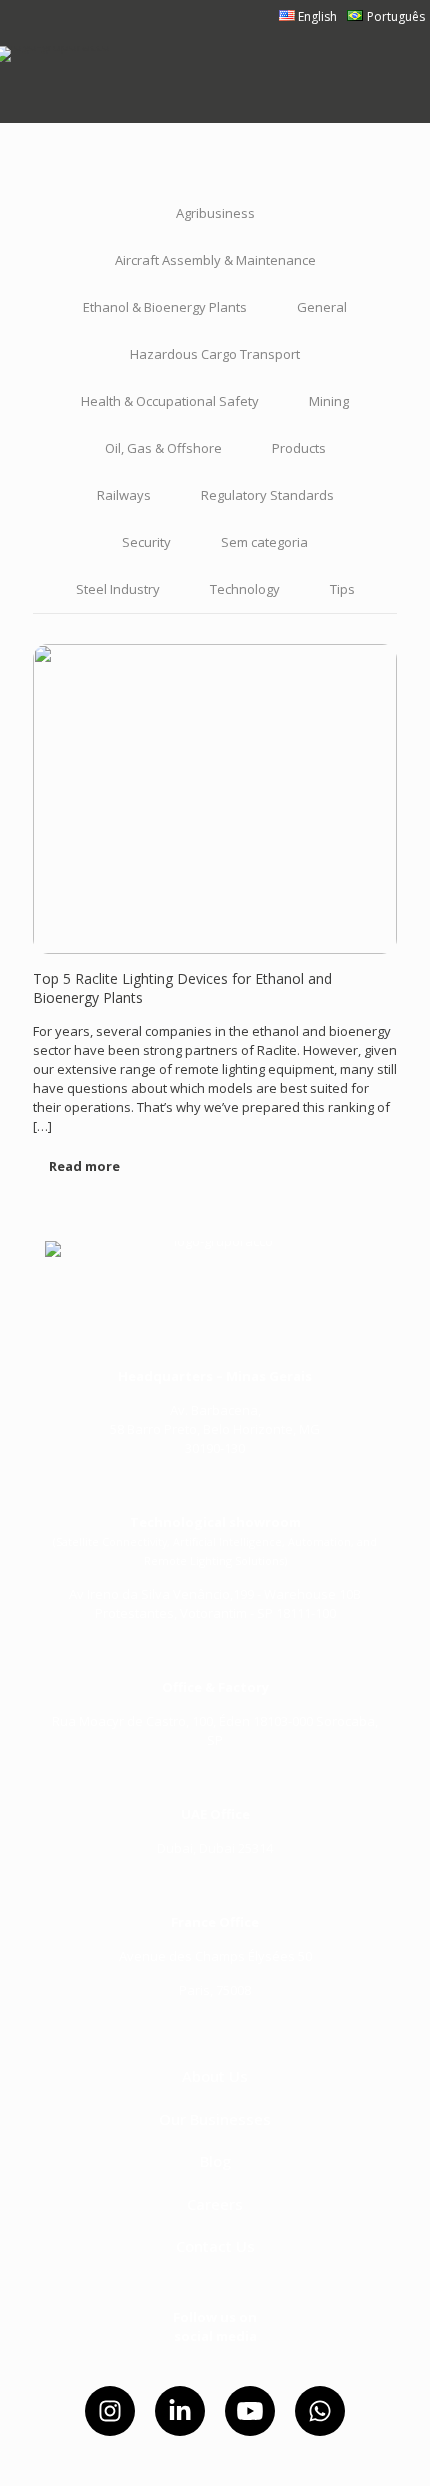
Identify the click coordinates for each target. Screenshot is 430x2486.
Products (299, 448)
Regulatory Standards (267, 495)
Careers (215, 2204)
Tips (342, 589)
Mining (329, 401)
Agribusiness (215, 213)
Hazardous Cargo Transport (215, 354)
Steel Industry (118, 589)
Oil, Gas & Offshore (163, 448)
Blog (215, 2161)
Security (146, 542)
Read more (84, 1166)
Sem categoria (264, 542)
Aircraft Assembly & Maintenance (215, 260)
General (322, 307)
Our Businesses (215, 2119)
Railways (124, 495)
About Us (215, 2076)
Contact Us (215, 2246)
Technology (245, 589)
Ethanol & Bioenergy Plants (165, 307)
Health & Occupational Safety (170, 401)
